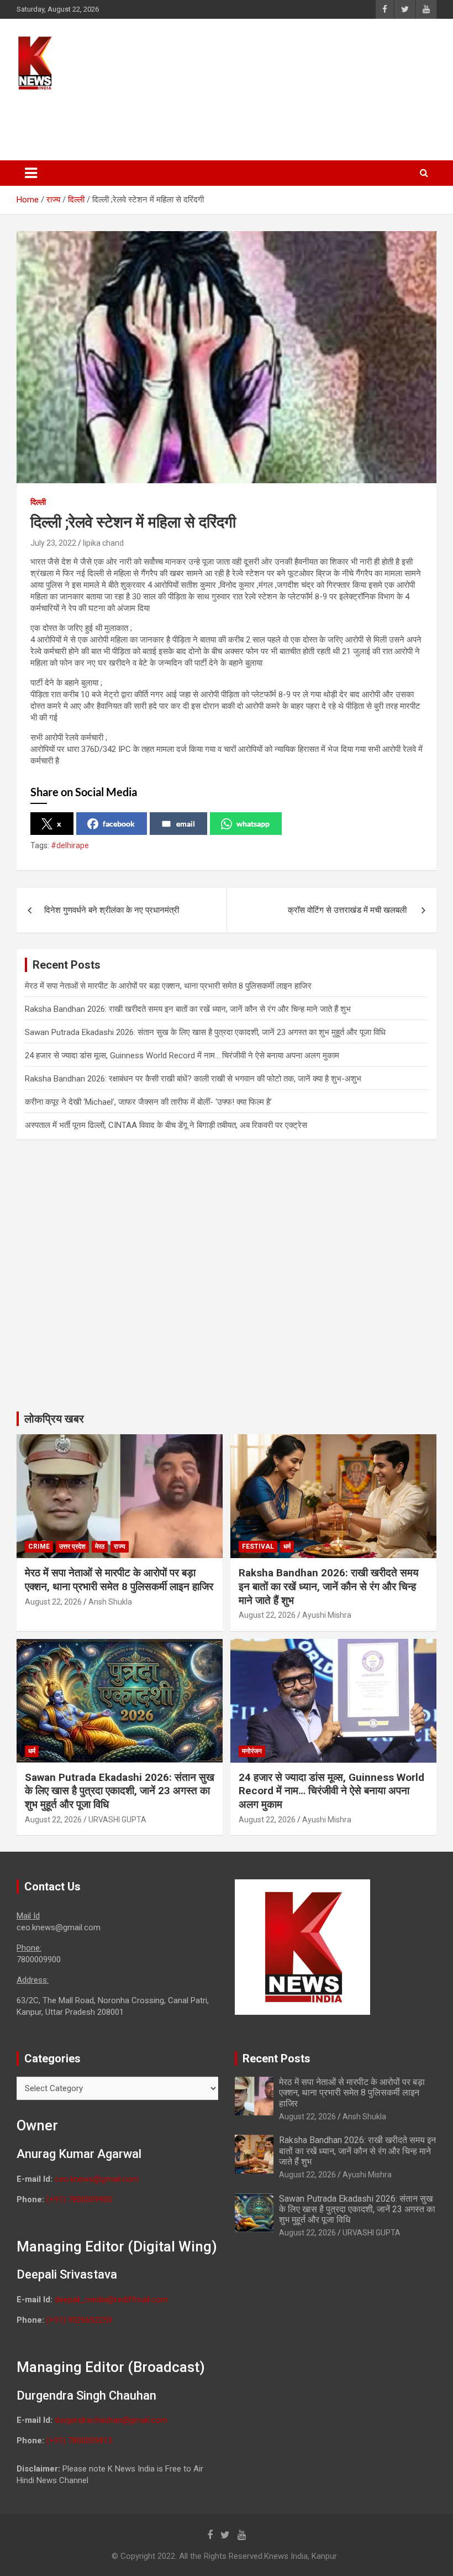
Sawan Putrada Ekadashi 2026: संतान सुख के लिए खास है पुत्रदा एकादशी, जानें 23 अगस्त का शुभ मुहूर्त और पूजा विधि (205, 1032)
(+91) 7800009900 (79, 2199)
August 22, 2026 (53, 1602)
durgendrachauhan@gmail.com (111, 2420)
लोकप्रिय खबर (54, 1419)
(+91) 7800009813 (79, 2441)
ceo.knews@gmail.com (97, 2179)
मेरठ (100, 1546)
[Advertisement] (226, 120)
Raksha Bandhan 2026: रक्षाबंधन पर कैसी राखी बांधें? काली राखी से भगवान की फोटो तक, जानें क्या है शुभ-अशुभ (193, 1079)
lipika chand (103, 543)
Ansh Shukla (110, 1602)
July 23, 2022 (53, 543)
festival (258, 1546)
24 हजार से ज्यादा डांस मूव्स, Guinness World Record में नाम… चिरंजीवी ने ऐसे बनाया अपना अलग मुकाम (182, 1056)
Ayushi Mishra (327, 1615)
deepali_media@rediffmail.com (111, 2300)
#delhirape (70, 845)
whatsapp (253, 824)
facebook (119, 824)
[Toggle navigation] (31, 173)
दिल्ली (38, 502)
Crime (39, 1546)
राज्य (120, 1546)
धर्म (287, 1546)
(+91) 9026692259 (79, 2320)
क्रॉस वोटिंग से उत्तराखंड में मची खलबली (348, 910)
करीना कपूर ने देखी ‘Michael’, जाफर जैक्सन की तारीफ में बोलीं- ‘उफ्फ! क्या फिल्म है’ (148, 1102)
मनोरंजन (252, 1751)
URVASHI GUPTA (117, 1820)
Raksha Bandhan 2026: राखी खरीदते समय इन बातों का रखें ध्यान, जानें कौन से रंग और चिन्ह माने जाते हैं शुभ (188, 1009)
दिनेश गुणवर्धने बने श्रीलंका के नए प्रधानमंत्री (112, 910)
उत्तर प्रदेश (72, 1546)
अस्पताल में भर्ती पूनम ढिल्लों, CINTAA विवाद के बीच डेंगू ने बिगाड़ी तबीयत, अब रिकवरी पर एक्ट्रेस (166, 1125)
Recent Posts (276, 2058)
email (186, 824)
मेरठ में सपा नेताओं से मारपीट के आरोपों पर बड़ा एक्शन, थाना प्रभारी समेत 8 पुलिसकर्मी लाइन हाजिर (168, 986)
